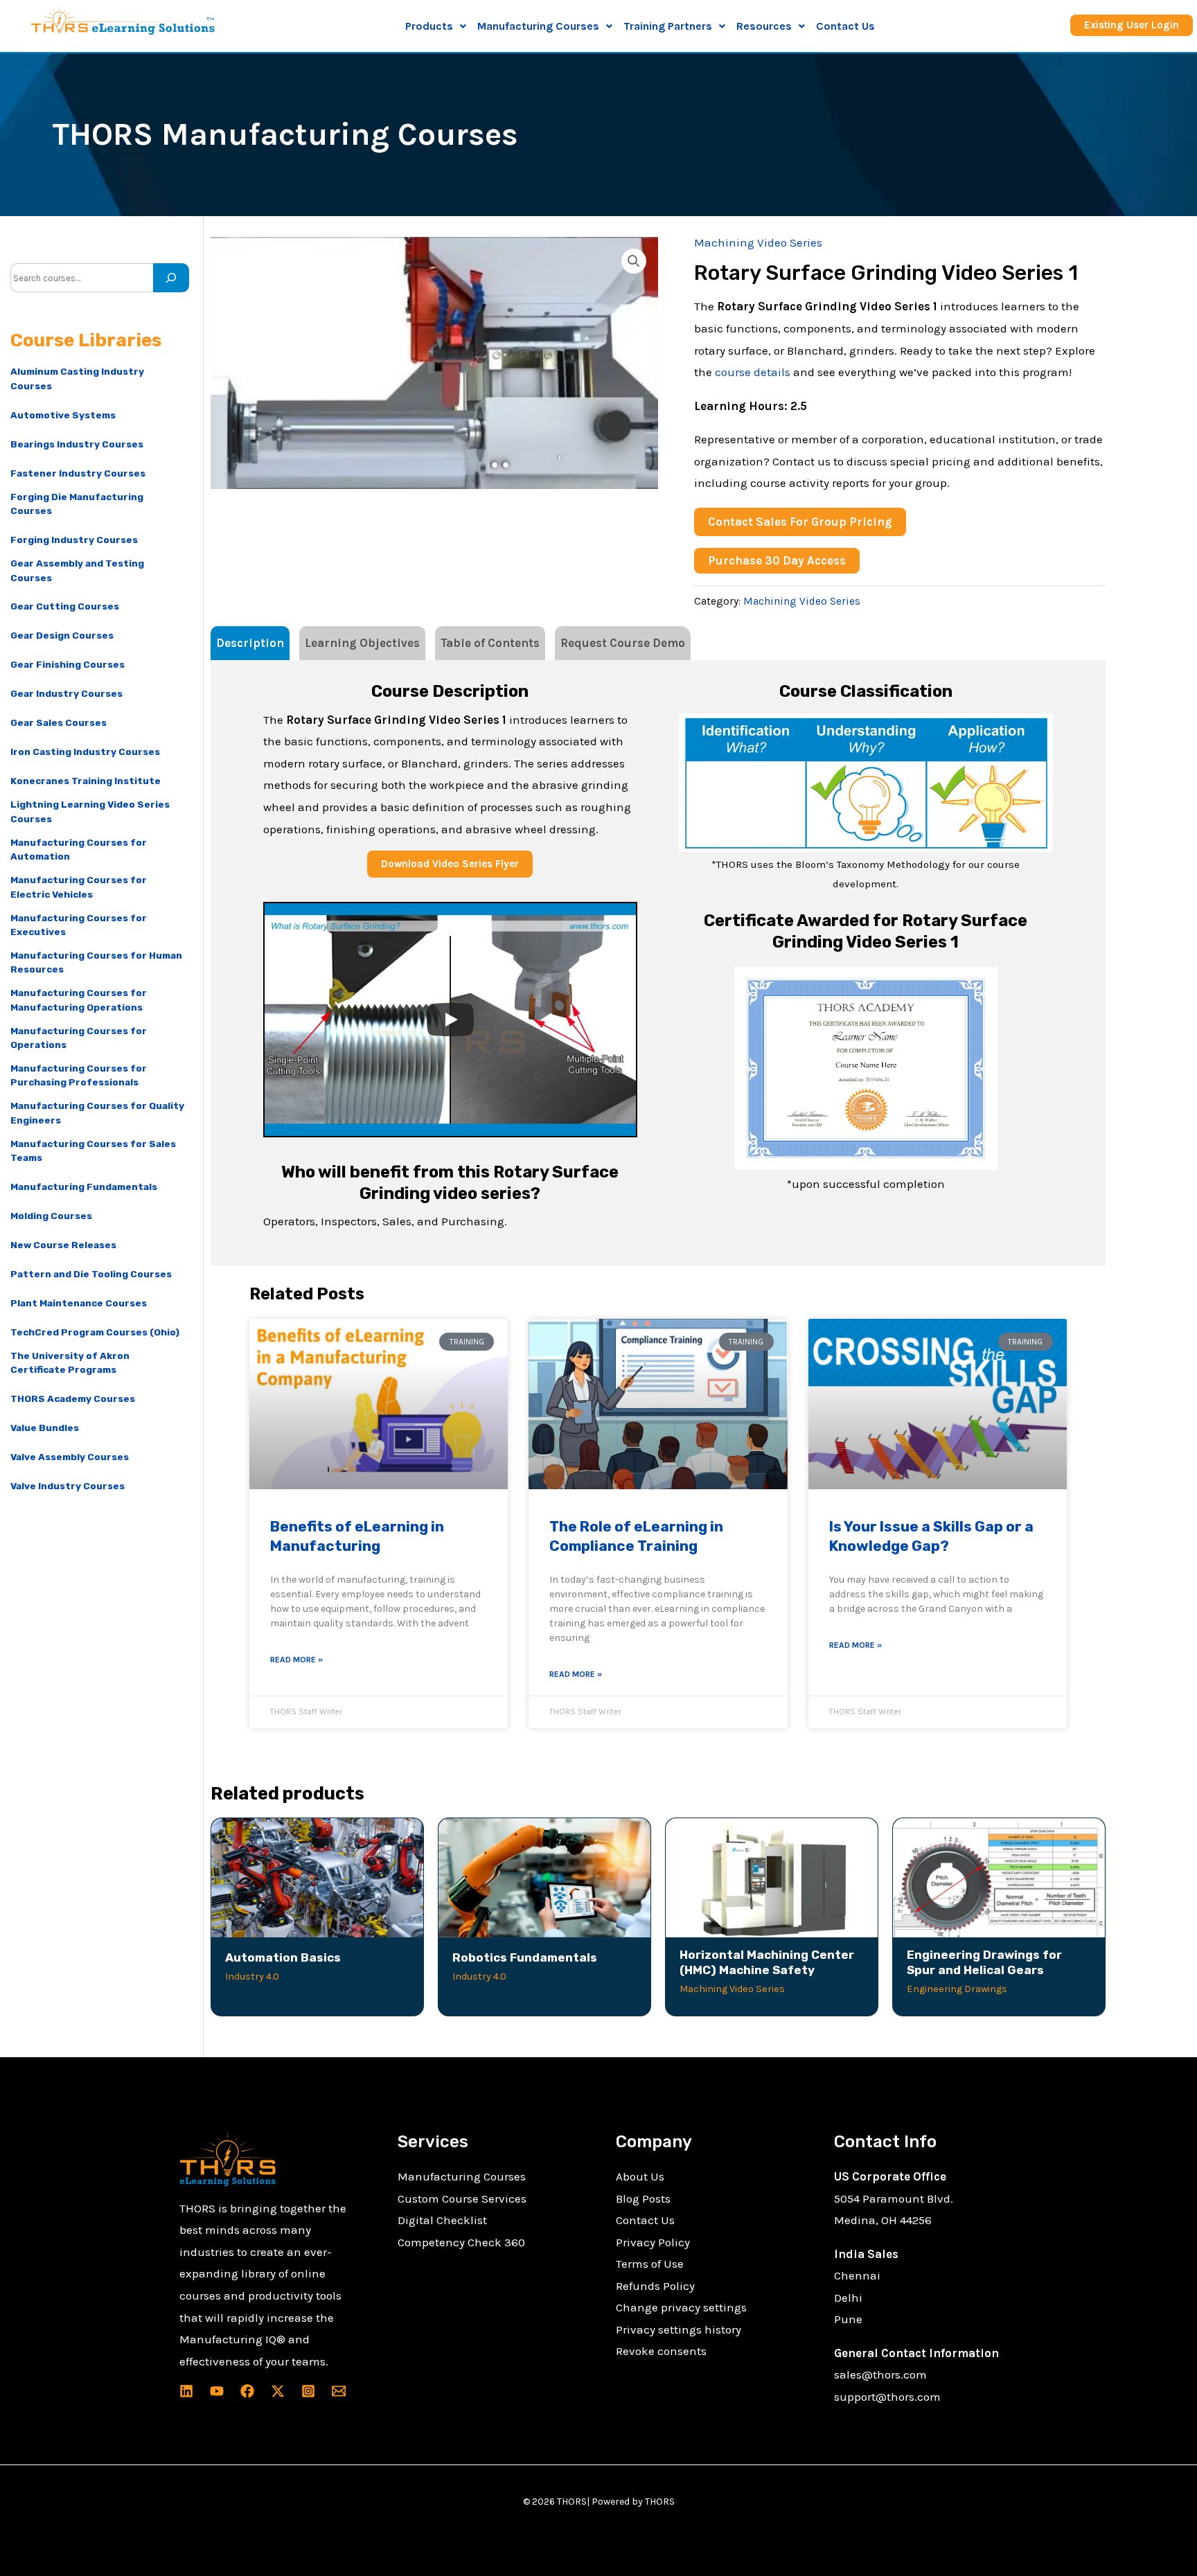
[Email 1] (339, 2391)
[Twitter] (278, 2391)
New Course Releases (63, 1245)
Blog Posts (643, 2199)
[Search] (171, 278)
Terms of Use (650, 2264)
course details (753, 372)
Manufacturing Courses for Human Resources (96, 962)
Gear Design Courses (62, 635)
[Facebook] (247, 2391)
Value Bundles (45, 1428)
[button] (436, 26)
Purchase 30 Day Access (777, 560)
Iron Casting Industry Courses (85, 752)
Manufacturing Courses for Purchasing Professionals (79, 1075)
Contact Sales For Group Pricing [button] (800, 522)
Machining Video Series (758, 242)
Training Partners (668, 26)
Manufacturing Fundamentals (84, 1187)
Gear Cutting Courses (65, 606)
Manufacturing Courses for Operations (79, 1038)
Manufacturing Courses (462, 2176)
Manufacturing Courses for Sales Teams (93, 1151)
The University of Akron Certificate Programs (70, 1362)
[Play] (450, 1020)
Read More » (296, 1660)
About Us (640, 2176)
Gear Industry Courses (66, 693)
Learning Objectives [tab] (362, 643)
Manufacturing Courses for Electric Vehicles (79, 887)
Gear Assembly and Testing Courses (77, 570)
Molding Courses (51, 1216)
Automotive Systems (63, 415)
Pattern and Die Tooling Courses (91, 1274)
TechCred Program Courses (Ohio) (95, 1332)
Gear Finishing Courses (68, 664)
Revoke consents (661, 2351)
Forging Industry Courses (74, 540)
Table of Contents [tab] (490, 643)
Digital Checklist (442, 2220)
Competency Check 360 (461, 2242)
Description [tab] (250, 643)
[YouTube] (217, 2391)
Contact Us (845, 26)
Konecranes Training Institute (86, 781)
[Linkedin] (186, 2391)
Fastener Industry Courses (78, 473)
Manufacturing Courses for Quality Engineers (97, 1112)
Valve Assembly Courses (70, 1457)
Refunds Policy (655, 2286)
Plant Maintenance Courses (79, 1303)
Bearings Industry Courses (77, 444)
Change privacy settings (681, 2307)
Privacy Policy (653, 2242)
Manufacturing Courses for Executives (79, 925)
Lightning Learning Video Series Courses (90, 811)
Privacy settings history (679, 2329)
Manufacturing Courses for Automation (79, 849)
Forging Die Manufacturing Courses (77, 504)
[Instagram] (308, 2391)
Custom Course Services (462, 2199)
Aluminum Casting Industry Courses (77, 378)
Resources (764, 26)
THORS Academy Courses (73, 1398)
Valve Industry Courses (68, 1486)
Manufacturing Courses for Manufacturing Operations (79, 1000)
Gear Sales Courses (59, 722)
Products (429, 26)
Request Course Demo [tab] (623, 643)
